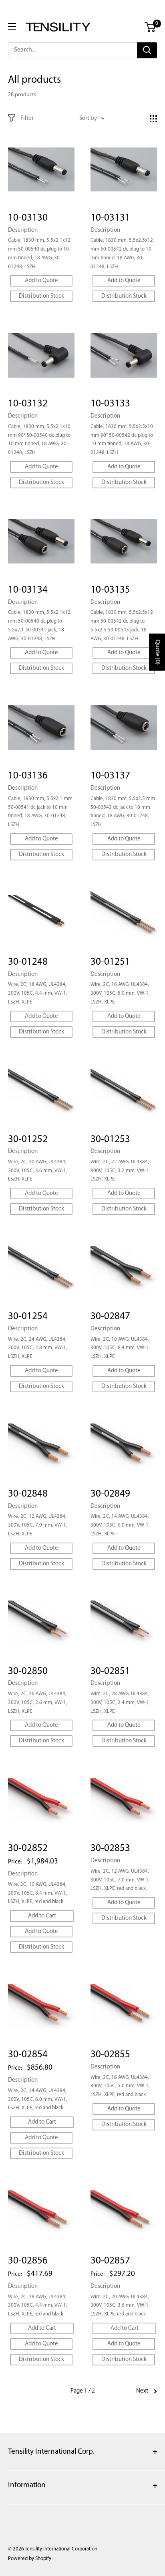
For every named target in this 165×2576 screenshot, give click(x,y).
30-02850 (28, 1671)
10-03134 (28, 590)
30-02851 (110, 1671)
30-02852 (28, 1848)
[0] (150, 27)
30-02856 (28, 2261)
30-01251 (110, 962)
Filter (27, 118)
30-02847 (110, 1317)
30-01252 (28, 1140)
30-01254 (28, 1317)
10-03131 (110, 218)
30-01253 (110, 1140)
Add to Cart (42, 1916)
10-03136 (28, 776)
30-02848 (28, 1494)
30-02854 (28, 2055)
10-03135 (110, 590)
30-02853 (110, 1848)
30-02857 (110, 2261)
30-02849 (110, 1494)
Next (142, 2391)
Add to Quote (41, 281)
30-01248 (28, 962)
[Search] (147, 50)
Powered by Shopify (30, 2559)
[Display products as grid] (153, 119)
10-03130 (28, 218)
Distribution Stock (41, 296)
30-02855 (110, 2055)
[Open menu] (12, 26)
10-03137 (110, 776)
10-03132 (28, 404)
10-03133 (110, 404)
